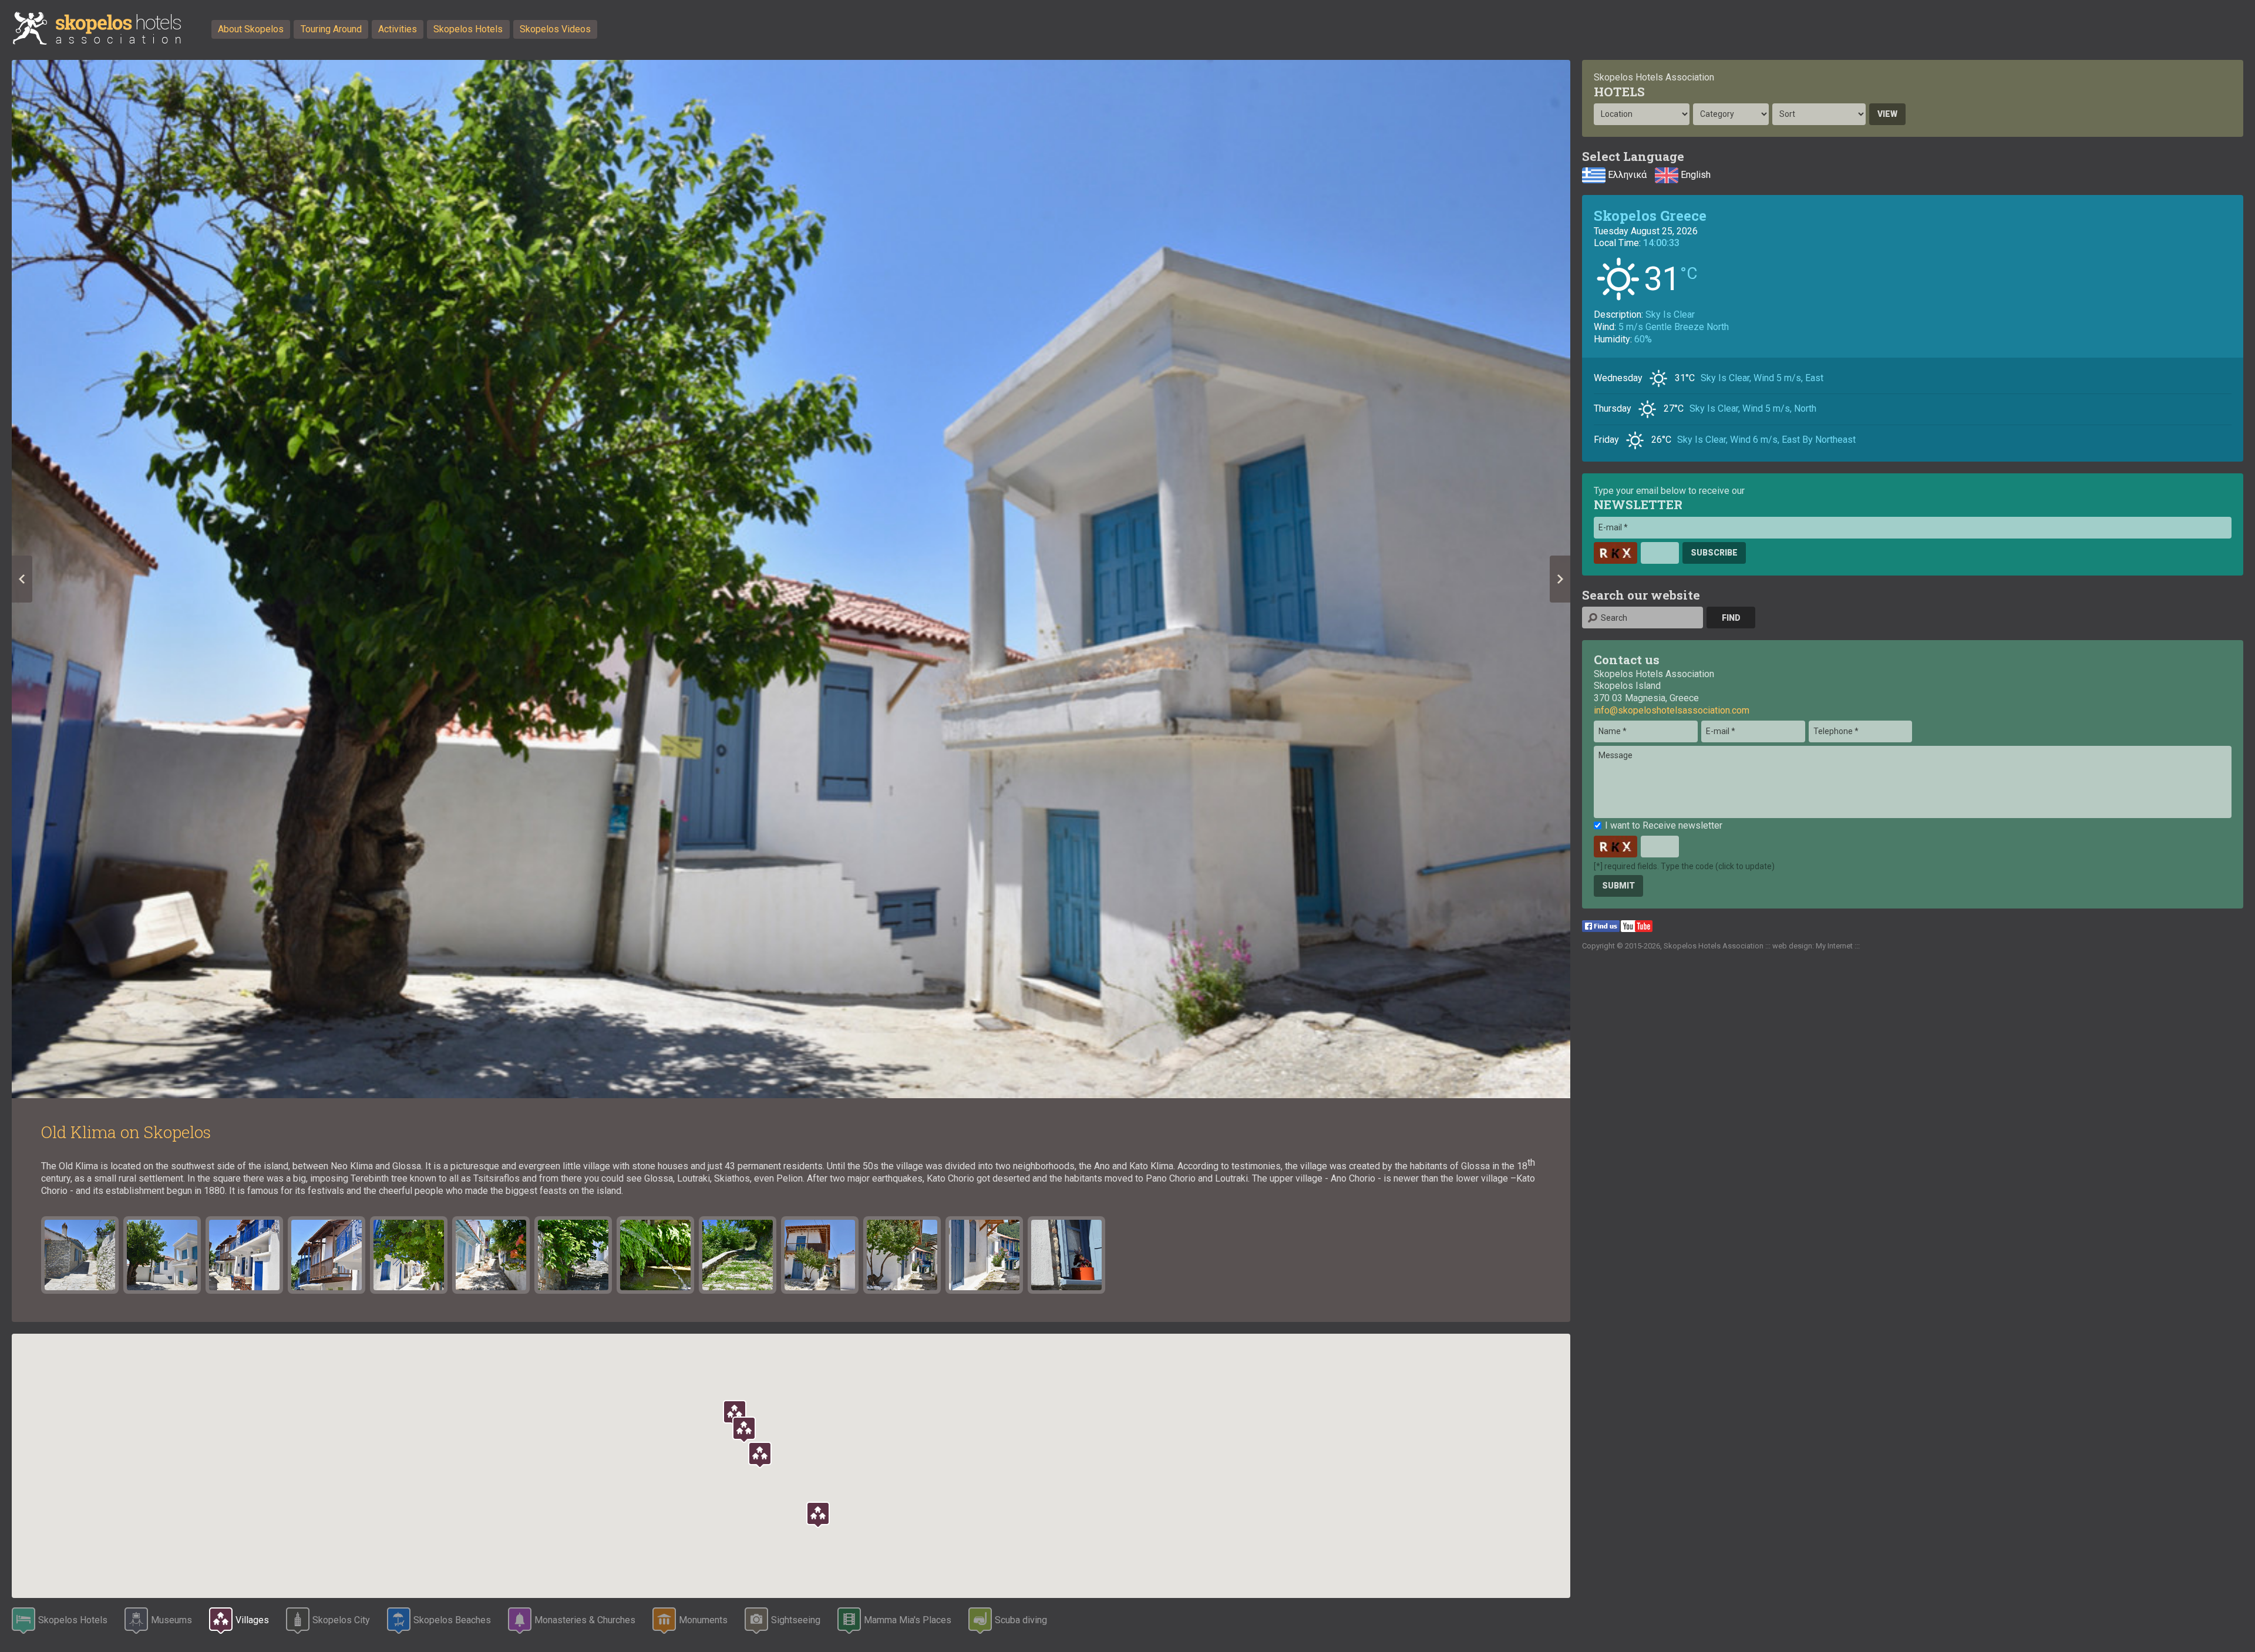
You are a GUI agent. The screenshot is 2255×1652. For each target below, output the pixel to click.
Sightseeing (796, 1620)
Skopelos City (341, 1620)
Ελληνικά (1626, 175)
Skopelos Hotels (468, 29)
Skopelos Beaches (452, 1620)
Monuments (703, 1620)
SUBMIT (1618, 886)
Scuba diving (1021, 1620)
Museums (171, 1620)
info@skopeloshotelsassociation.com (1672, 710)
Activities (398, 29)
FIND (1731, 618)
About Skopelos (251, 29)
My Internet (1834, 946)
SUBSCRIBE (1714, 553)
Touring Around (331, 29)
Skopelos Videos (555, 29)
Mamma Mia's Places (908, 1620)
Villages (252, 1620)
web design (1792, 946)
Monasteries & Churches (585, 1620)
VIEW (1887, 114)
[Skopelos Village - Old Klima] (1066, 1255)
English (1694, 175)
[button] (818, 1515)
